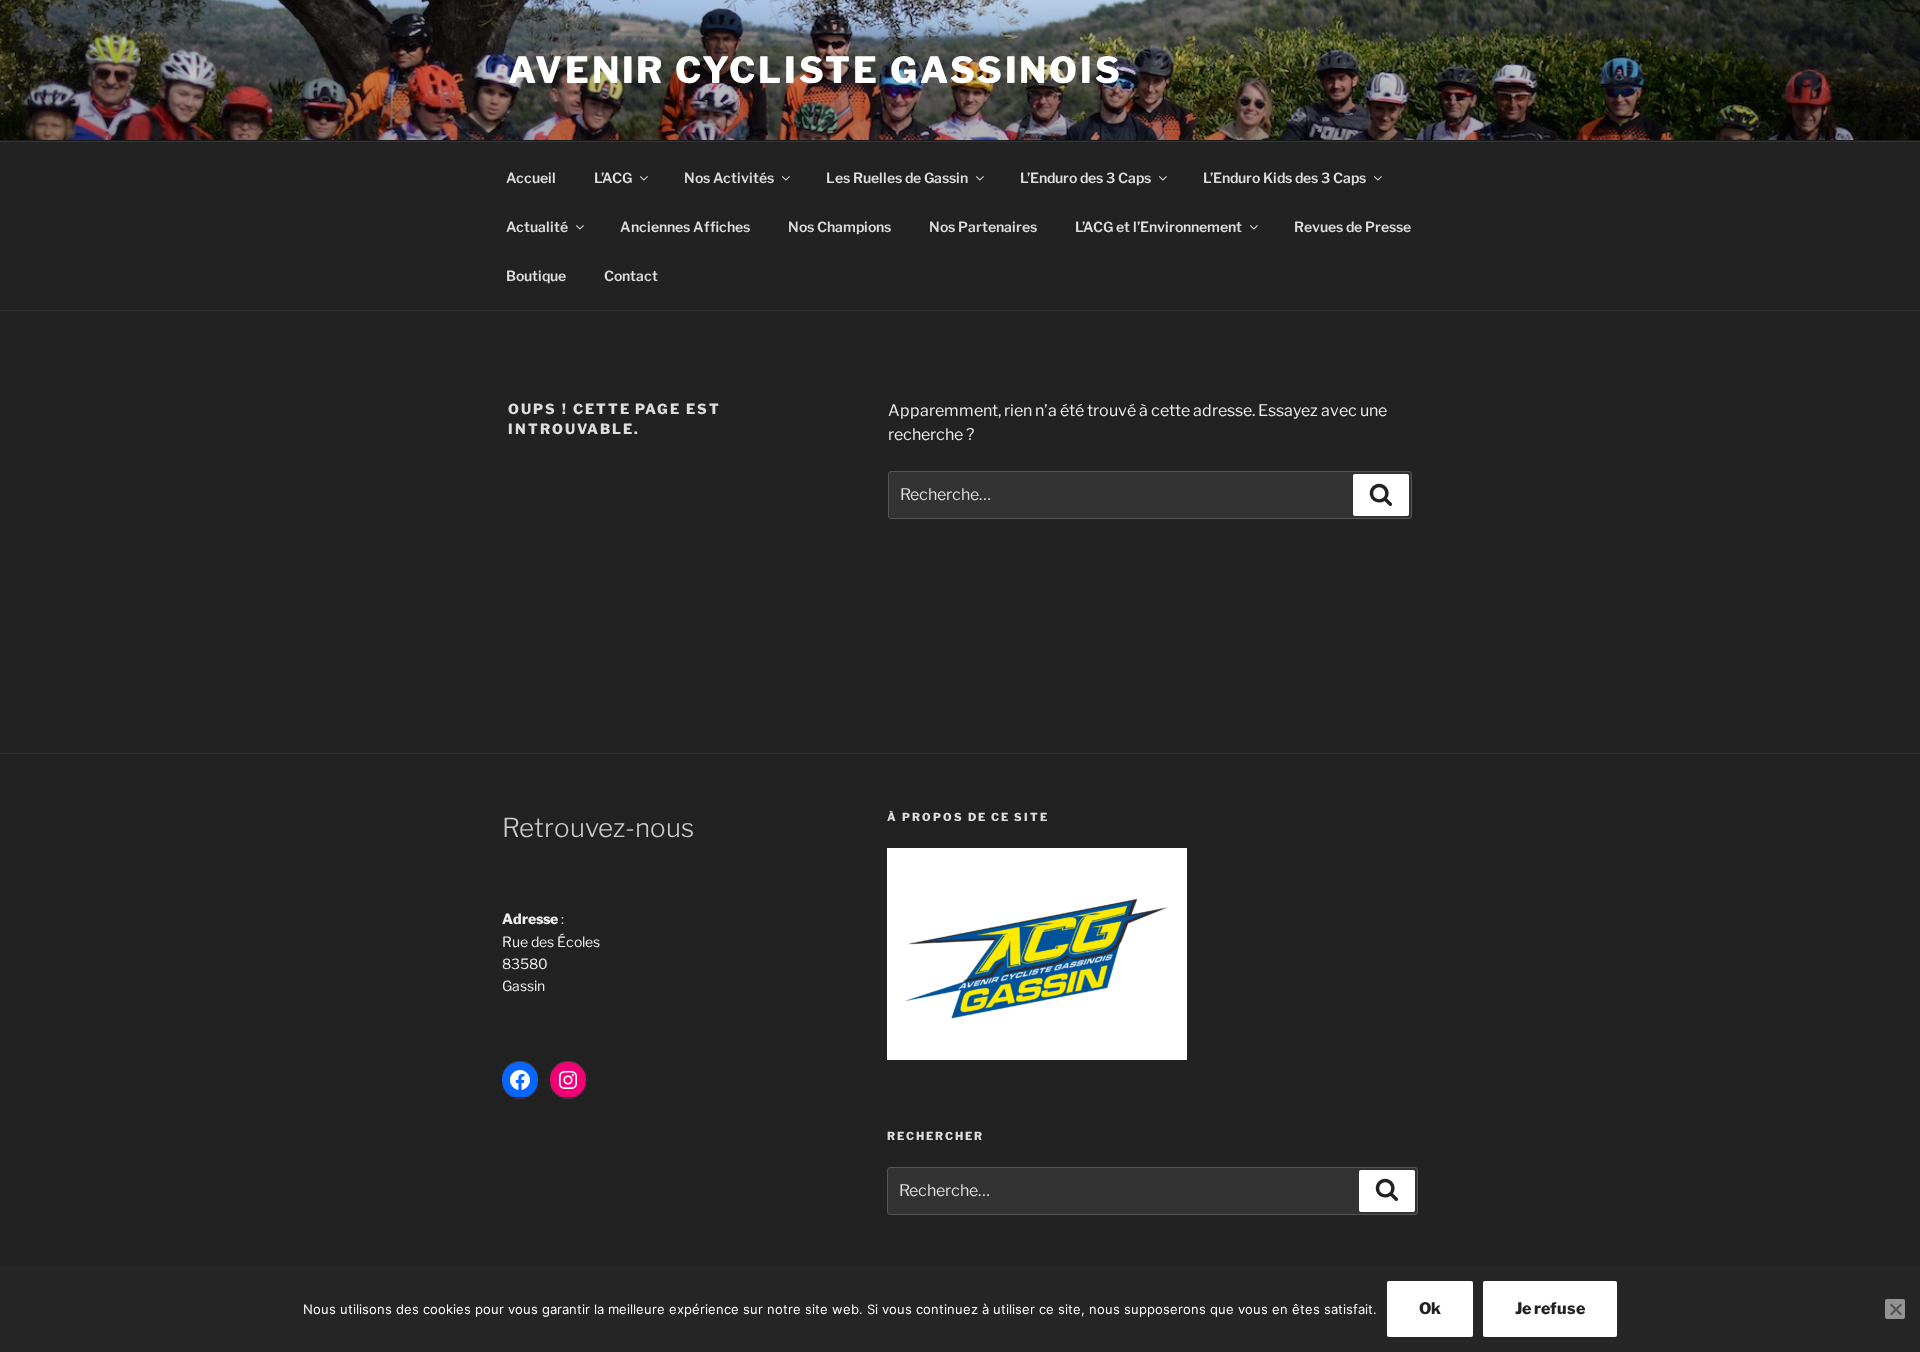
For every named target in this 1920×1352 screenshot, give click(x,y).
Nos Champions (839, 226)
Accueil (531, 177)
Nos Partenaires (983, 226)
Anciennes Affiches (685, 226)
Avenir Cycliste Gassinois (815, 70)
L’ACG (613, 177)
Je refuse (1550, 1308)
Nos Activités (729, 177)
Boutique (536, 275)
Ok (1430, 1308)
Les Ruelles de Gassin (897, 177)
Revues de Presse (1352, 226)
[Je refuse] (1895, 1309)
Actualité (537, 226)
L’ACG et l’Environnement (1158, 226)
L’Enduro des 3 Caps (1085, 177)
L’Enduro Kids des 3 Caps (1284, 177)
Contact (631, 275)
